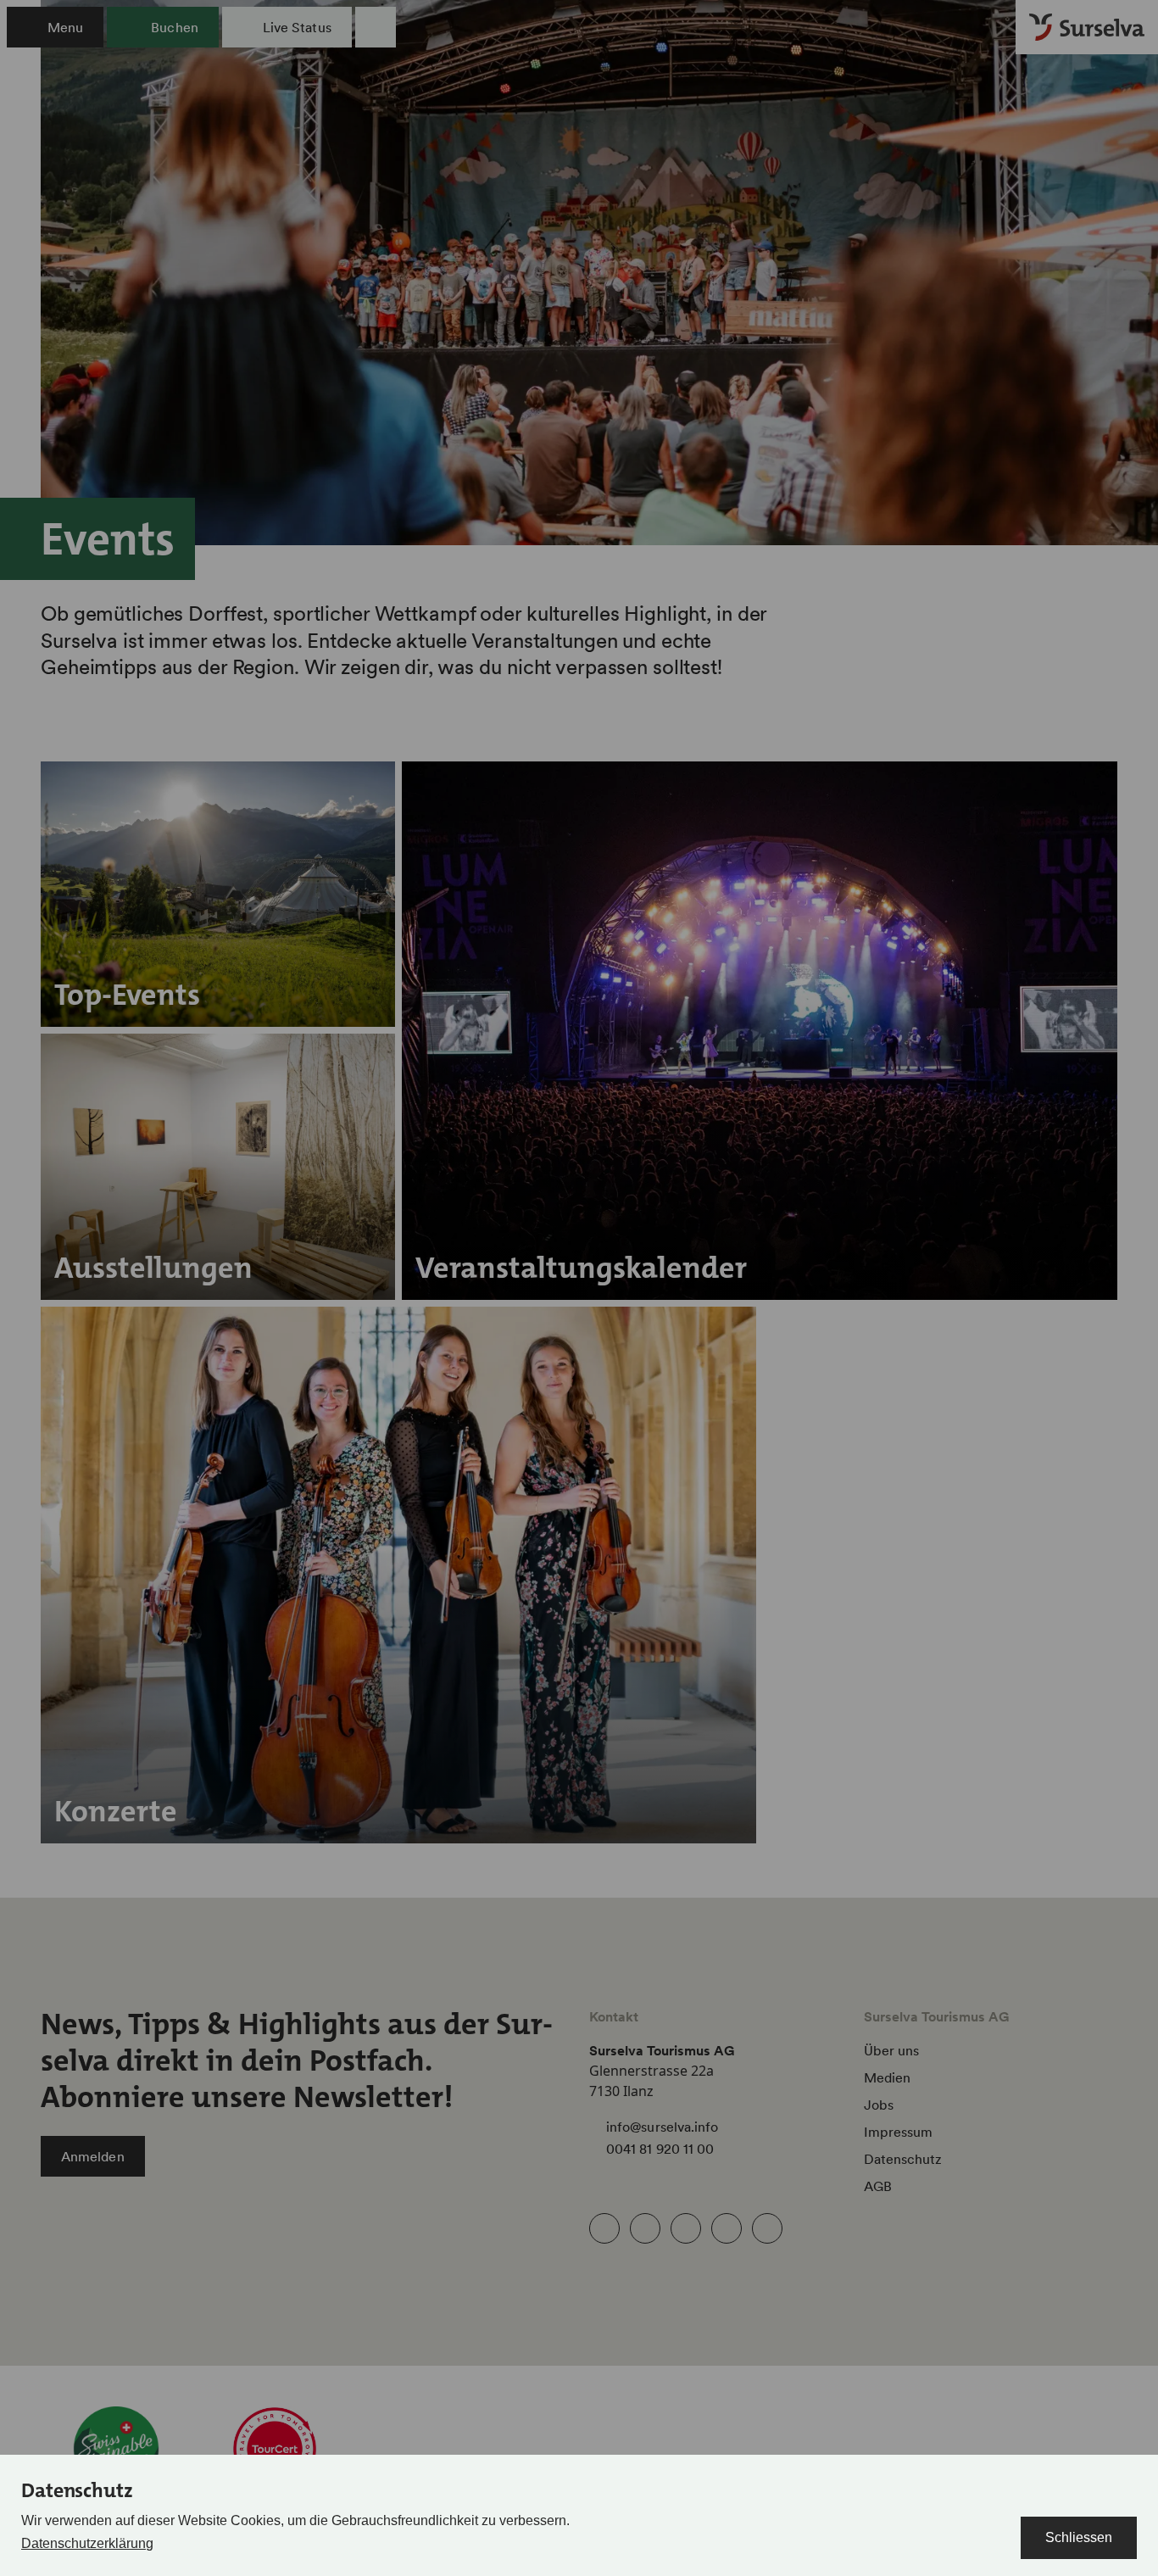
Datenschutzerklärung (87, 2543)
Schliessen (1079, 2537)
